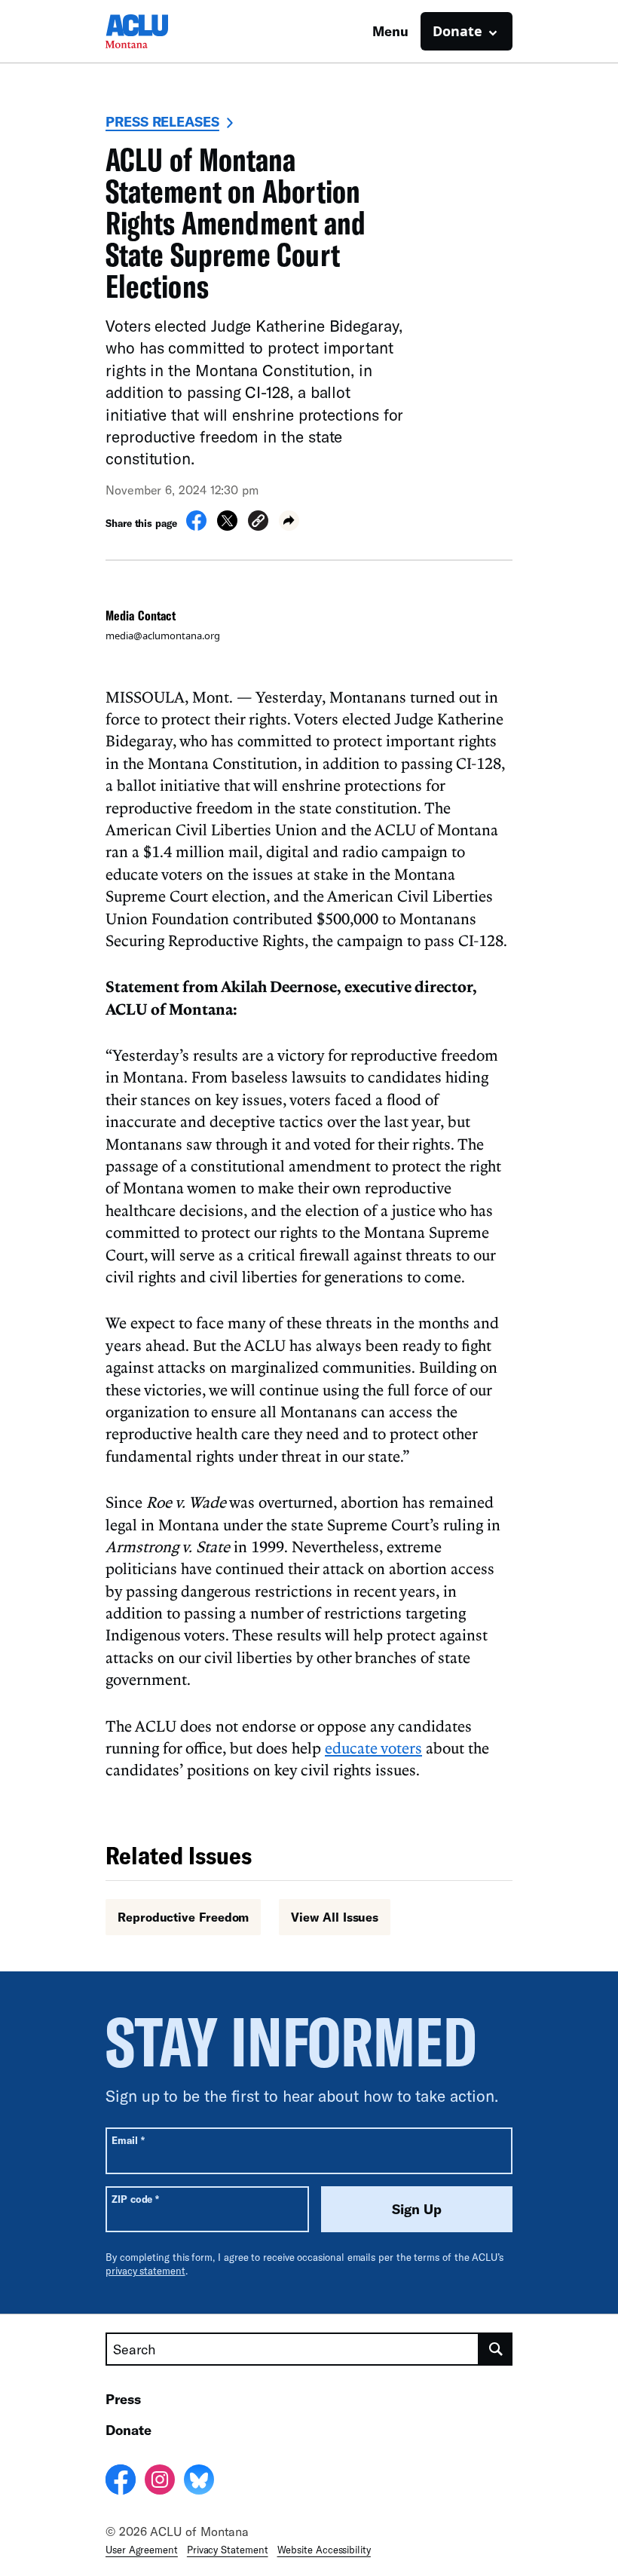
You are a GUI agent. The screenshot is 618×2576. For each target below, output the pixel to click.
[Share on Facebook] (196, 526)
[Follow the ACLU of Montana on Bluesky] (199, 2482)
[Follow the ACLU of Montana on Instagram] (160, 2482)
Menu (390, 31)
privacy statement (145, 2271)
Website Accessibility (324, 2550)
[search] (496, 2349)
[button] (258, 523)
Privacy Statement (228, 2550)
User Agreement (142, 2550)
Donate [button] (457, 31)
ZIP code (135, 2199)
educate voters (373, 1747)
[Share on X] (227, 526)
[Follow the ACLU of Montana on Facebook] (121, 2482)
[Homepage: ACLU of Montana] (158, 31)
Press (123, 2399)
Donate (128, 2430)
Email (128, 2140)
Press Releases (162, 121)
